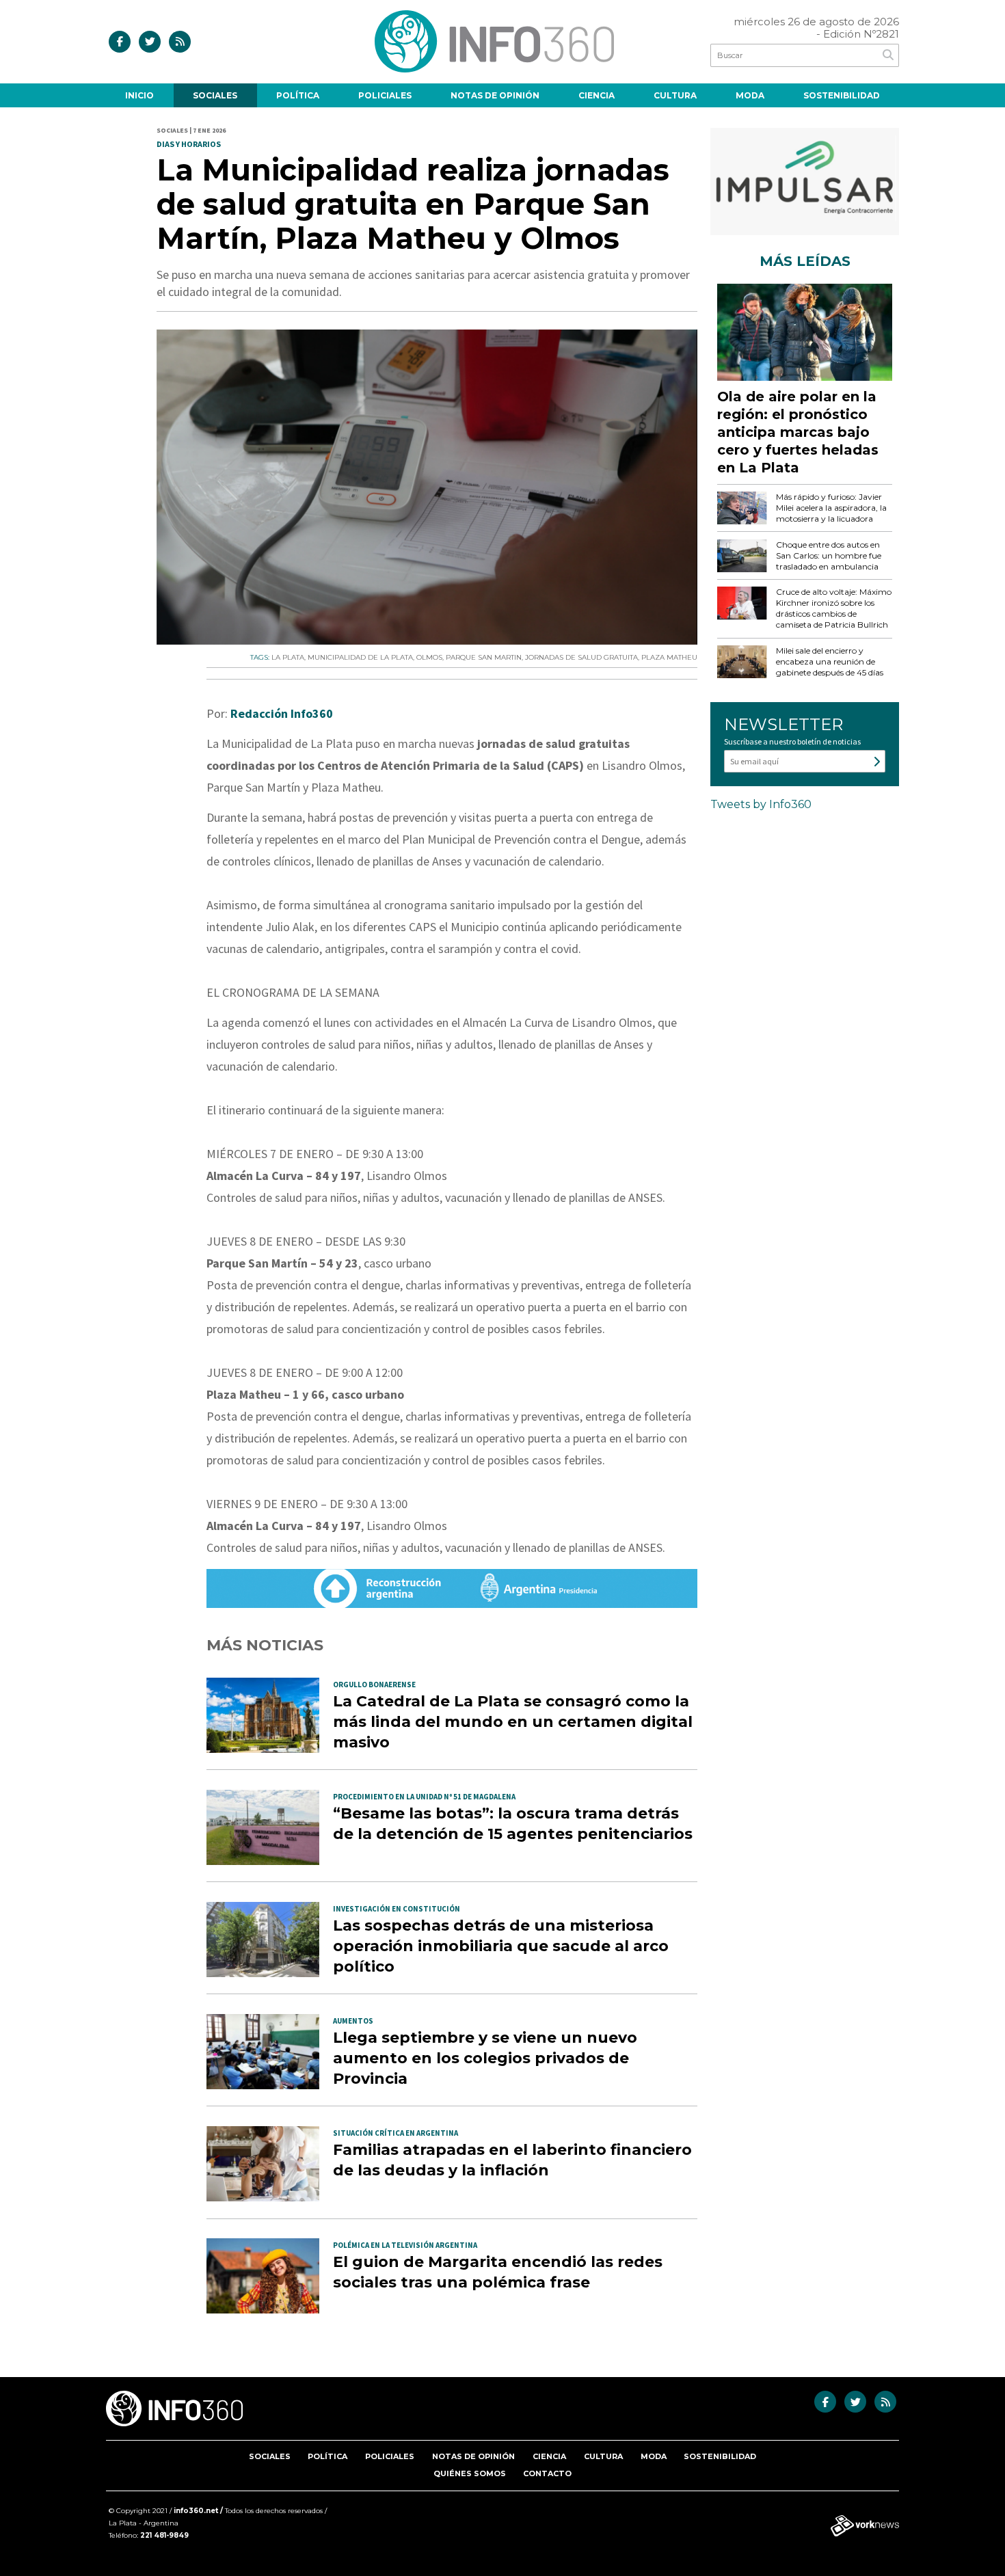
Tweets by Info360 (761, 804)
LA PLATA (288, 657)
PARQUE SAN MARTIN (484, 657)
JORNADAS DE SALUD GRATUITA (581, 657)
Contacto (547, 2473)
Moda (750, 95)
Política (298, 95)
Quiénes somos (470, 2473)
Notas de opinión (495, 95)
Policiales (385, 95)
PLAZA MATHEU (669, 657)
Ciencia (597, 95)
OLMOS (429, 657)
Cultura (675, 95)
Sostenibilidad (842, 95)
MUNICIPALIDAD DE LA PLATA (360, 657)
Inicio (139, 95)
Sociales (215, 95)
